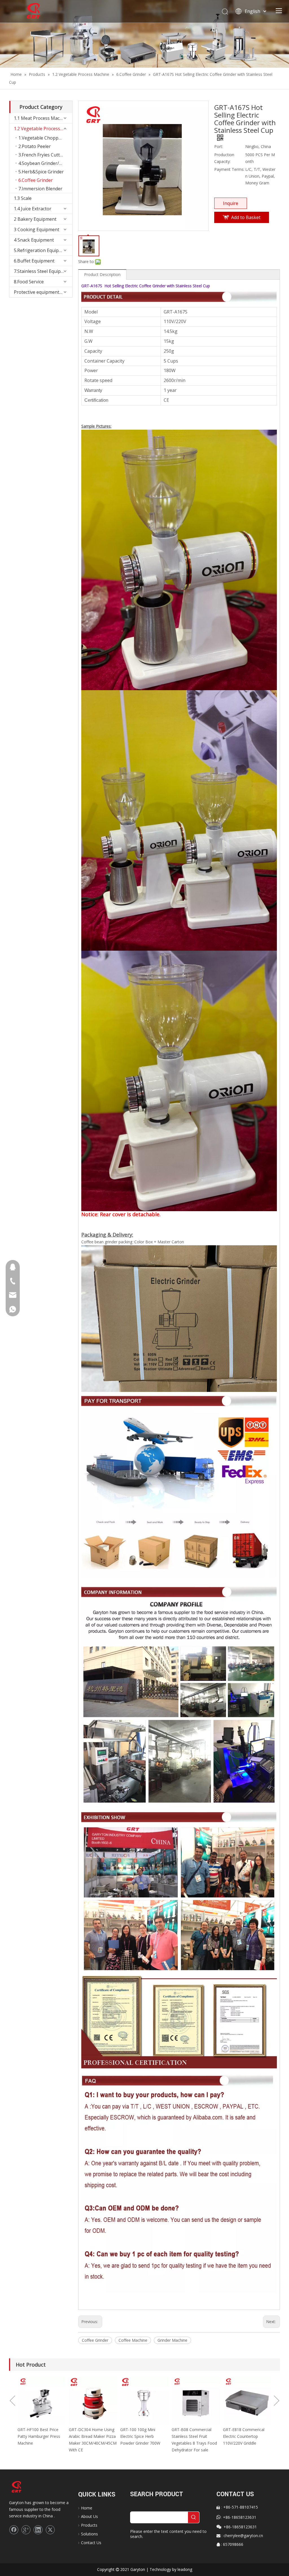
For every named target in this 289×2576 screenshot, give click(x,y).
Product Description (102, 274)
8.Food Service (29, 282)
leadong (185, 2569)
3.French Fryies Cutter (41, 155)
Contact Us (91, 2543)
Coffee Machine (133, 2340)
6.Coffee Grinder (36, 180)
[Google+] (26, 2530)
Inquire (231, 203)
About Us (89, 2516)
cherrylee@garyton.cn (243, 2536)
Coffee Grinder (95, 2340)
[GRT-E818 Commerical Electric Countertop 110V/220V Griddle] (196, 2401)
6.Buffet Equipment (34, 261)
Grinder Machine (172, 2340)
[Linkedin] (38, 2530)
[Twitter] (50, 2530)
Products (89, 2525)
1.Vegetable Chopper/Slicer (45, 138)
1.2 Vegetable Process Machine (43, 129)
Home (87, 2508)
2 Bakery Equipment (35, 219)
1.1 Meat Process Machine (41, 118)
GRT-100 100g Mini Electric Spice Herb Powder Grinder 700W (89, 2436)
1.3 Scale (23, 198)
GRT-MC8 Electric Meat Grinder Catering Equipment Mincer (244, 2436)
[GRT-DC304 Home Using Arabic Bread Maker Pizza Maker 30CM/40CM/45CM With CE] (42, 2401)
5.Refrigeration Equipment (42, 250)
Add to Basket (246, 217)
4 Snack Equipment (34, 240)
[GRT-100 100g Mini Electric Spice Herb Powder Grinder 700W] (93, 2401)
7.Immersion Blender (40, 189)
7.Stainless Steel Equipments (43, 271)
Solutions (89, 2534)
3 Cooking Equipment (37, 229)
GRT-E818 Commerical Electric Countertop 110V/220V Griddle (192, 2436)
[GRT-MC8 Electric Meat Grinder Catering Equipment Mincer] (247, 2401)
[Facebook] (14, 2530)
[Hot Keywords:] (194, 2517)
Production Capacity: (224, 158)
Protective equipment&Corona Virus (43, 292)
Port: (219, 146)
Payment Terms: (229, 169)
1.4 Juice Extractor (33, 209)
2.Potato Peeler (35, 146)
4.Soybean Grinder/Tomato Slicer (45, 163)
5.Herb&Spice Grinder (41, 172)
